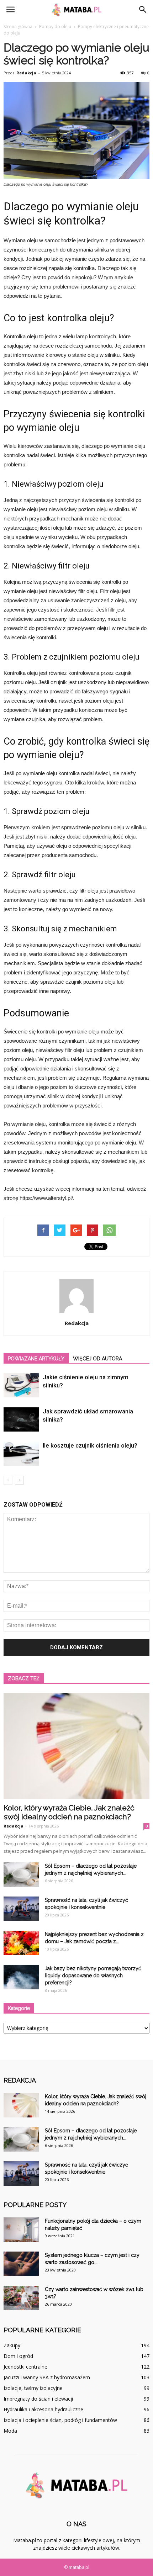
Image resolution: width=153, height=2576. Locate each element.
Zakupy (12, 2345)
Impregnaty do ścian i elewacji (38, 2399)
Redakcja (26, 73)
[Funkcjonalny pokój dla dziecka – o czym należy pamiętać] (21, 2230)
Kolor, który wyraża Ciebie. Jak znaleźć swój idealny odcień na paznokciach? (69, 1812)
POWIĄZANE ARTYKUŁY (36, 1359)
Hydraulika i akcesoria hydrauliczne (43, 2409)
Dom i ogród (18, 2356)
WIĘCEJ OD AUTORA (97, 1359)
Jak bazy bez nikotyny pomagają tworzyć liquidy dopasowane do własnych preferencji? (93, 1975)
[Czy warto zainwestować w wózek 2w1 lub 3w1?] (21, 2298)
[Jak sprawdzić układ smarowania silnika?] (21, 1420)
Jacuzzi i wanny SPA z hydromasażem (47, 2377)
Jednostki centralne (25, 2367)
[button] (143, 10)
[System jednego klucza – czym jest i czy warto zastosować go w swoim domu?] (21, 2264)
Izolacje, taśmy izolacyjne (33, 2388)
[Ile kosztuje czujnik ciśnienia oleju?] (21, 1454)
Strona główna (18, 27)
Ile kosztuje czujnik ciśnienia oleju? (90, 1445)
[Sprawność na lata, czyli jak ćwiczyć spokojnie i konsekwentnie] (21, 1909)
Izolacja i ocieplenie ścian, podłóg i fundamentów (60, 2420)
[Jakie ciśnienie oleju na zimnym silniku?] (21, 1385)
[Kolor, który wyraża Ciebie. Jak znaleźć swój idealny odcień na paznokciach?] (76, 1746)
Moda (10, 2431)
